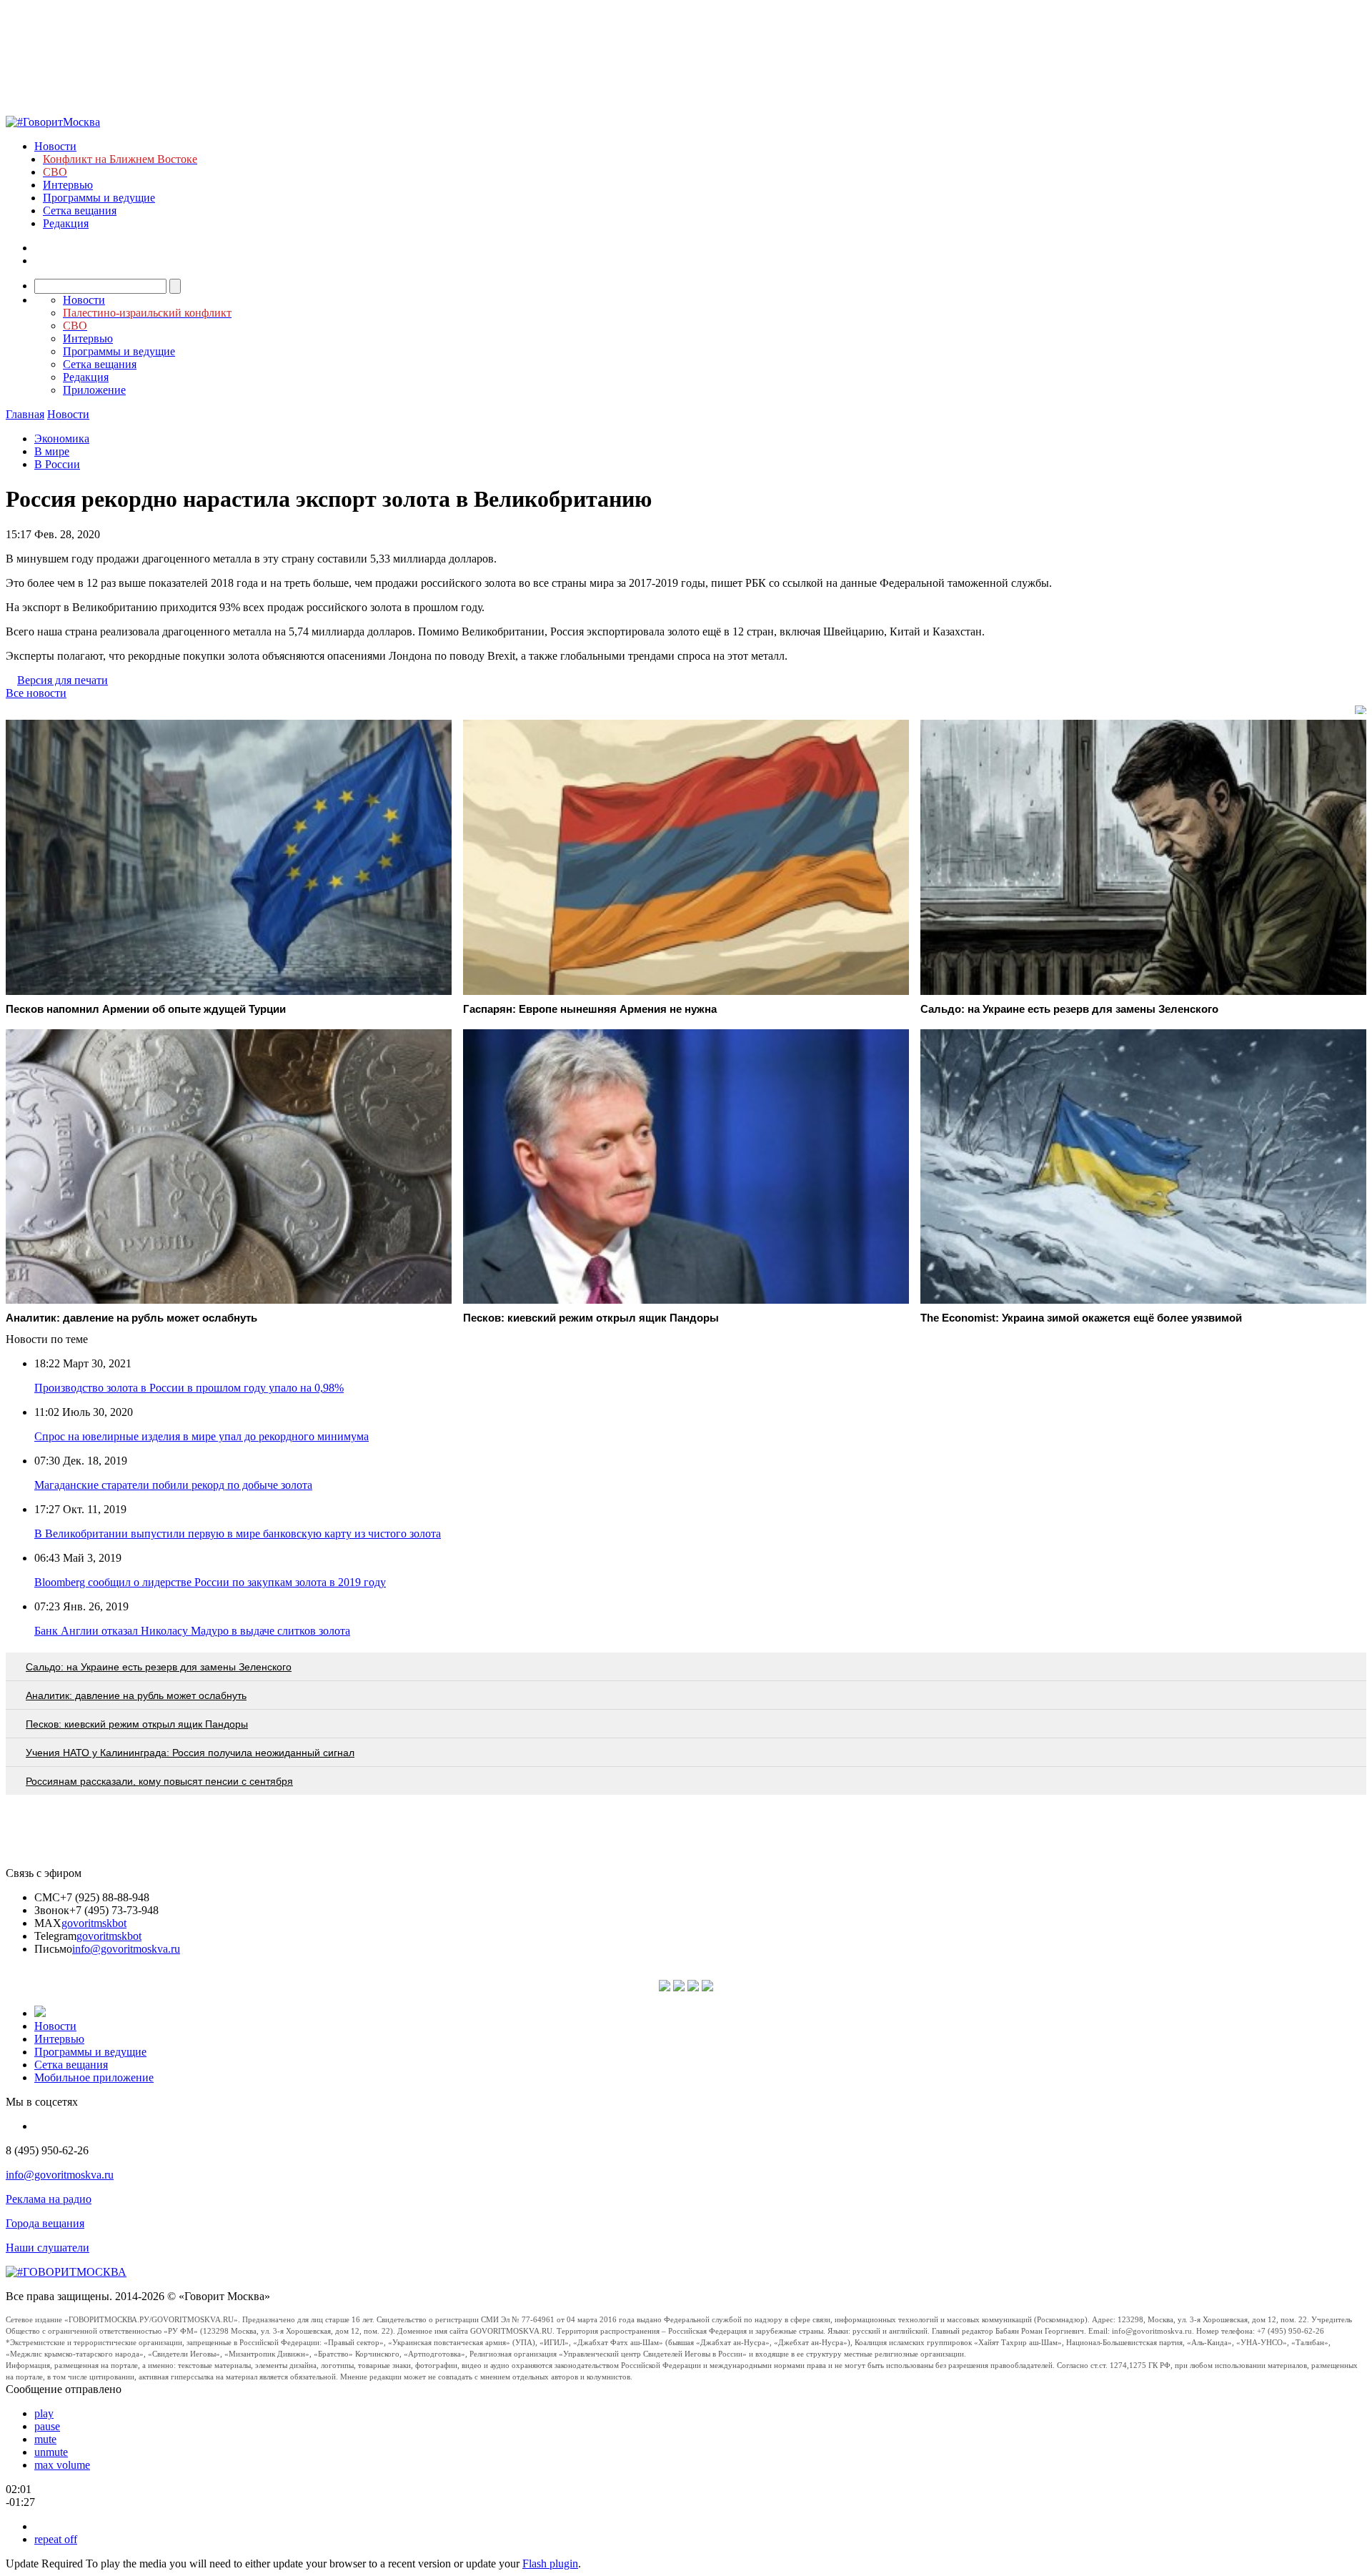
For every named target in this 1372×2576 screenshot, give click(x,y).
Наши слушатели (48, 2248)
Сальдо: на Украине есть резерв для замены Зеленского (159, 1667)
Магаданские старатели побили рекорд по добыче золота (173, 1485)
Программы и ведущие (99, 198)
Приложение (94, 390)
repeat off (56, 2539)
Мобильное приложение (94, 2077)
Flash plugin (550, 2563)
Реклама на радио (49, 2199)
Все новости (36, 693)
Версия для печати (63, 680)
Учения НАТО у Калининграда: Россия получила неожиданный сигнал (190, 1753)
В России (57, 464)
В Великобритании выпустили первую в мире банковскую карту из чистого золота (238, 1534)
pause (47, 2426)
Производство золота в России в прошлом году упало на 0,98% (189, 1388)
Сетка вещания (80, 210)
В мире (52, 451)
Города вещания (45, 2223)
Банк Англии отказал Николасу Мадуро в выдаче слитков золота (192, 1631)
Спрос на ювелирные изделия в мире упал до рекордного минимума (202, 1436)
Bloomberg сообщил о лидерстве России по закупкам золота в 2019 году (210, 1582)
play (44, 2413)
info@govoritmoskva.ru (126, 1949)
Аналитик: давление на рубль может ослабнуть (136, 1695)
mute (45, 2439)
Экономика (62, 439)
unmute (51, 2452)
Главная (25, 414)
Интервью (68, 185)
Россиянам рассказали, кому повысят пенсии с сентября (159, 1781)
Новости (55, 146)
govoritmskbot (94, 1923)
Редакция (66, 223)
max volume (62, 2465)
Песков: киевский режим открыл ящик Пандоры (137, 1724)
